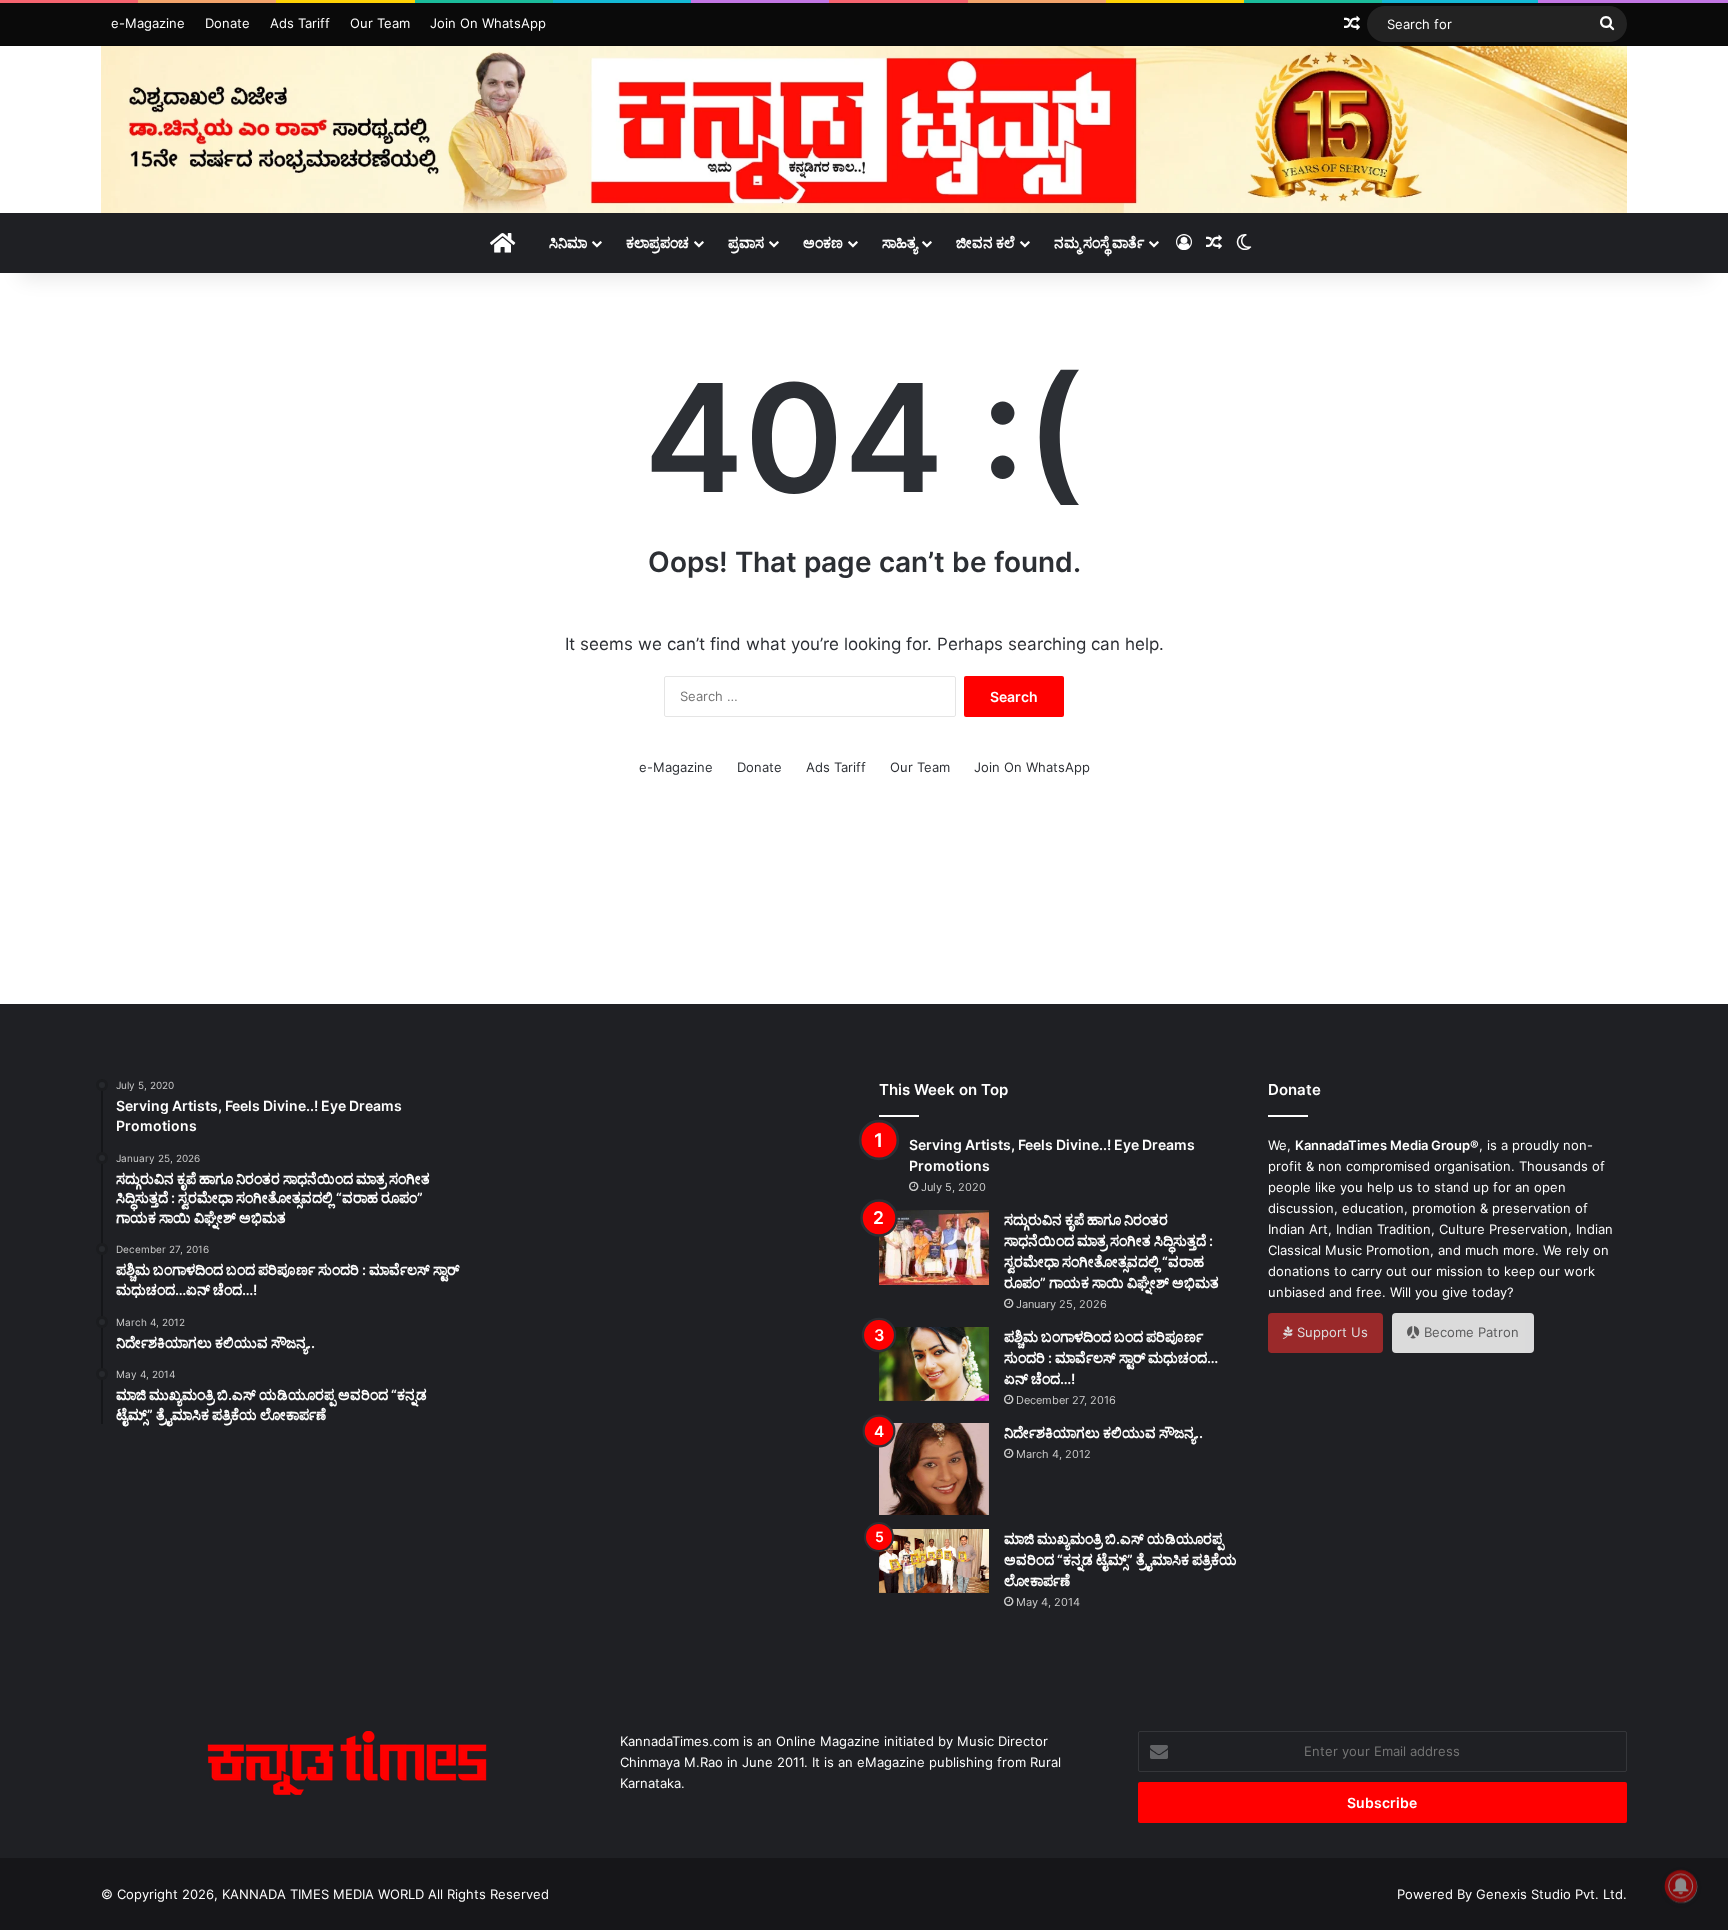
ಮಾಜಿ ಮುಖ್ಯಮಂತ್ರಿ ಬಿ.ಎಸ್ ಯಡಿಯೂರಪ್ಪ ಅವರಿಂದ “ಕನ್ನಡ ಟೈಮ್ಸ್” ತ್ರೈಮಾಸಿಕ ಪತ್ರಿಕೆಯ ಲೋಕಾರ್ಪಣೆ (1120, 1559)
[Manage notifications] (1681, 1886)
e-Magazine (148, 23)
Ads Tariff (300, 23)
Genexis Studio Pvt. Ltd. (1551, 1894)
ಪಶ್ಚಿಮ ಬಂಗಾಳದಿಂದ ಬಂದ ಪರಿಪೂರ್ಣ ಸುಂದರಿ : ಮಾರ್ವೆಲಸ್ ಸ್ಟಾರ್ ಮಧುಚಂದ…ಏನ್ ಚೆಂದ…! (1111, 1357)
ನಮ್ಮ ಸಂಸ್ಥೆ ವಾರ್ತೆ (1099, 242)
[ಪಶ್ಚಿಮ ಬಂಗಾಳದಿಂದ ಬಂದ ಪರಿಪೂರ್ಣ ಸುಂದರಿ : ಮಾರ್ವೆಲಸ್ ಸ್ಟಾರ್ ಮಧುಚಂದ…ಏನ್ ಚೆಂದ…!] (934, 1363)
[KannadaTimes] (863, 129)
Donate (227, 23)
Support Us (1330, 1332)
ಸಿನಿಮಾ (568, 242)
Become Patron (1469, 1332)
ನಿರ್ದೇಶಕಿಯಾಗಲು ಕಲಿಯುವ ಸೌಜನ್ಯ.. (1103, 1432)
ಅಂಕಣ (823, 242)
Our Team (380, 23)
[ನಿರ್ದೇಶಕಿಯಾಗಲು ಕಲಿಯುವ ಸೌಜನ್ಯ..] (934, 1469)
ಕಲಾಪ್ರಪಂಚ (657, 242)
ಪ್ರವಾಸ (746, 242)
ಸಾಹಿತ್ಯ (899, 242)
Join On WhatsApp (488, 23)
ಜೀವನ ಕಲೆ (985, 242)
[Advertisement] (864, 903)
